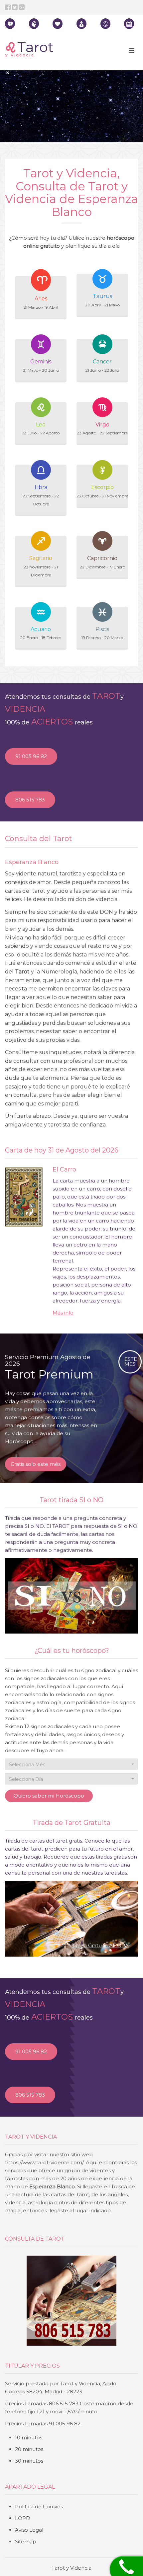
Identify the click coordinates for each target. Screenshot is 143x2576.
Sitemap (26, 2541)
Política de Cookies (39, 2506)
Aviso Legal (29, 2530)
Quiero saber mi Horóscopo (49, 1796)
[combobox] (71, 1764)
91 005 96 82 (31, 756)
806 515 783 (30, 800)
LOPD (23, 2518)
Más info (63, 1313)
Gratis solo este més (36, 1464)
